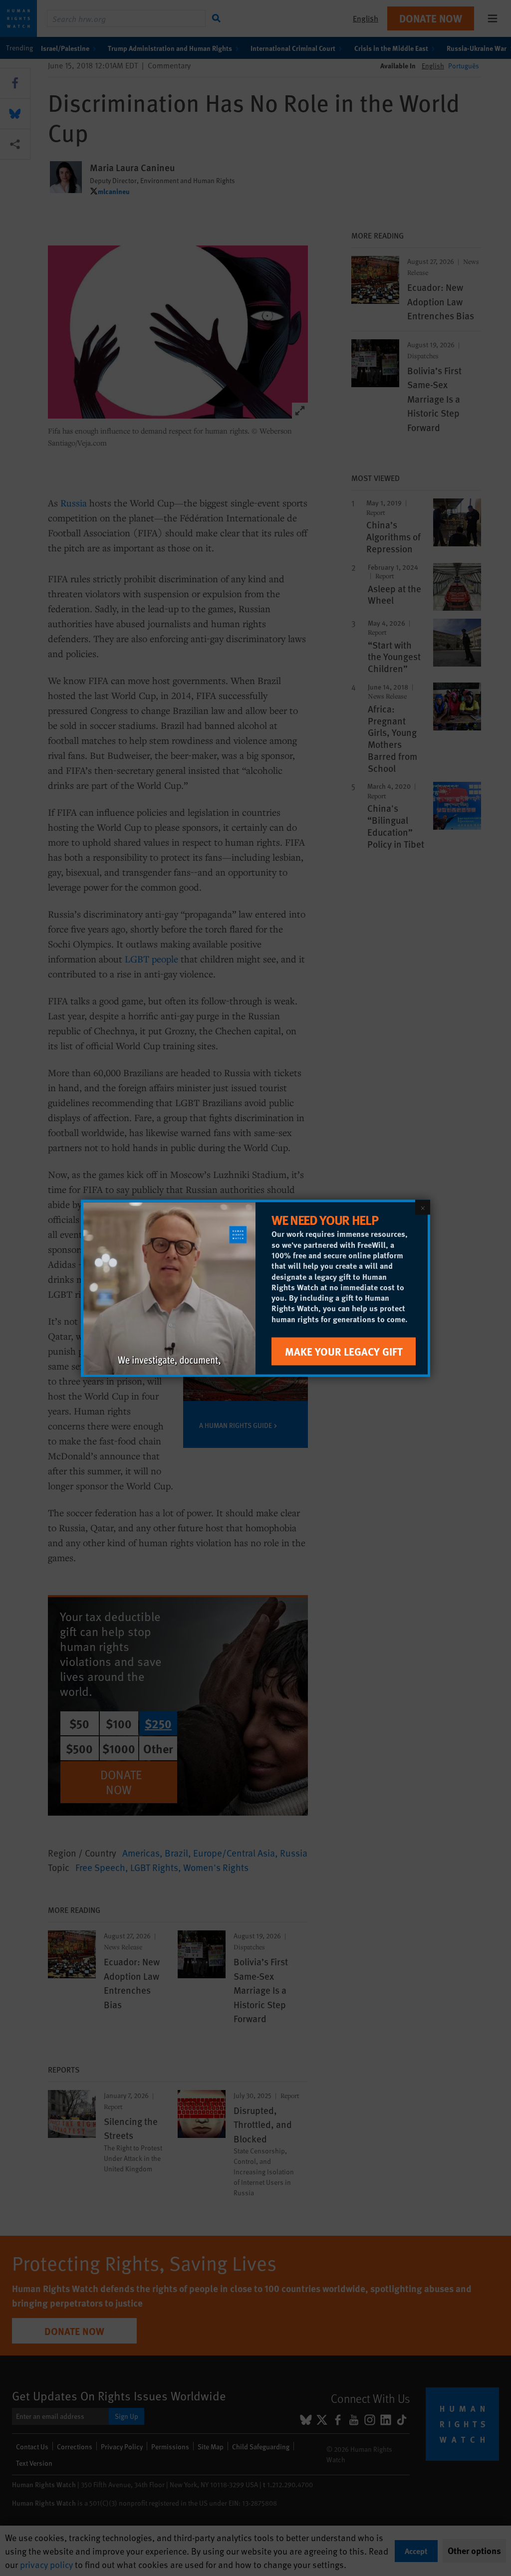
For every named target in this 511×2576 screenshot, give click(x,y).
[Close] (423, 1207)
